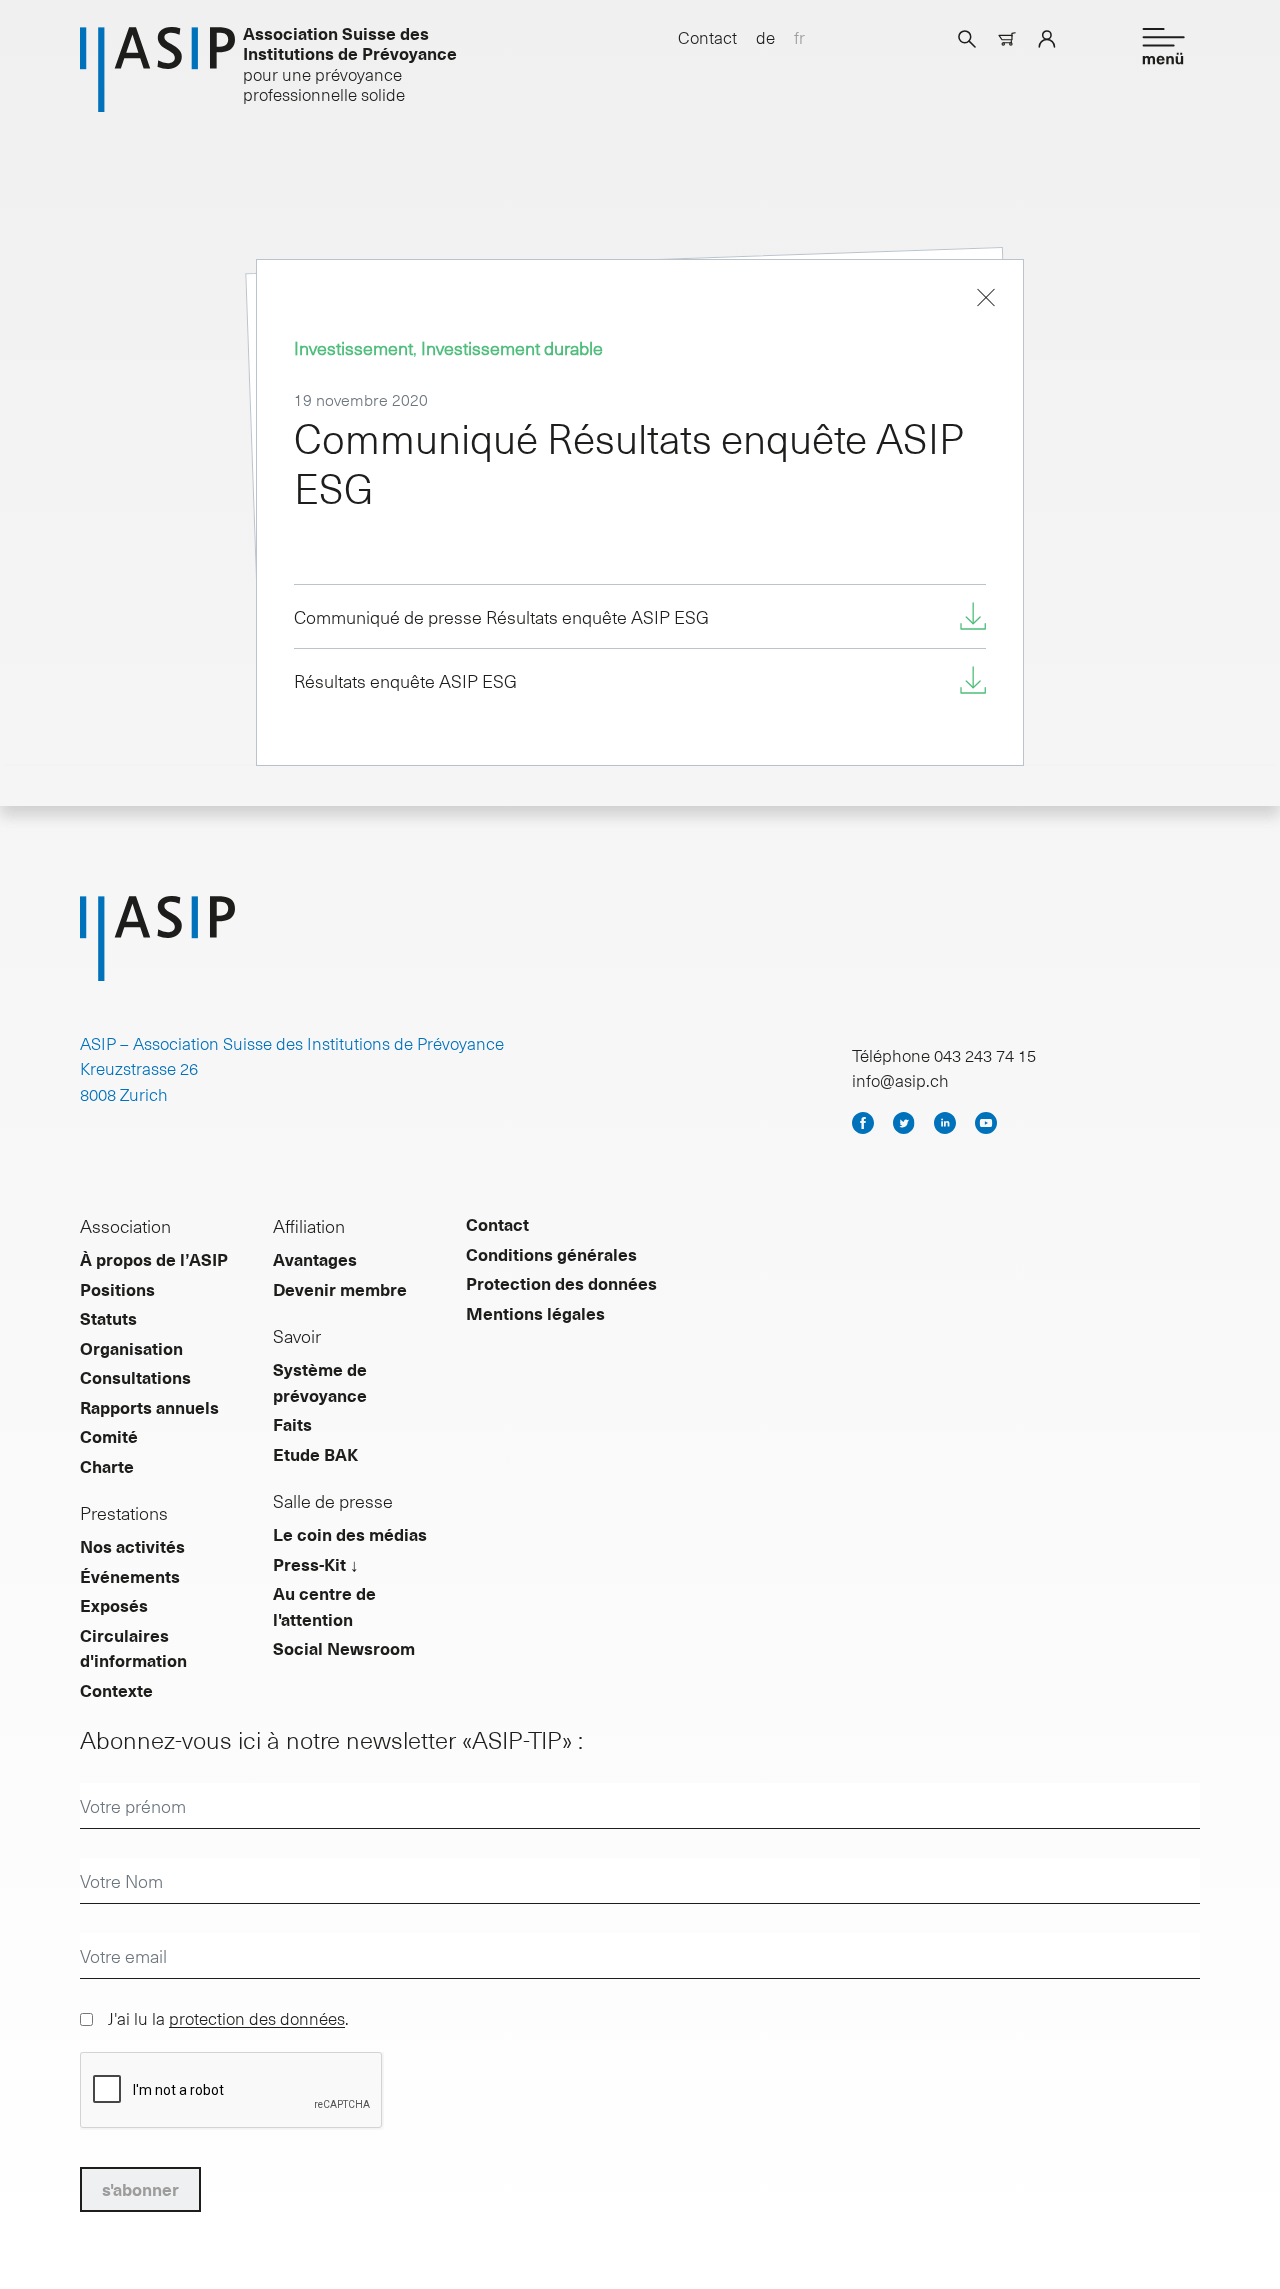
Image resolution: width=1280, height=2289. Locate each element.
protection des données (257, 2018)
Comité (109, 1436)
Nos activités (132, 1546)
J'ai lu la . (228, 2018)
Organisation (131, 1348)
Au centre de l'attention (324, 1606)
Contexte (116, 1690)
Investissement (353, 347)
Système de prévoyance (320, 1382)
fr (799, 37)
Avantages (315, 1259)
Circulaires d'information (133, 1648)
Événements (130, 1576)
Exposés (114, 1605)
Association (125, 1225)
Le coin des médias (350, 1534)
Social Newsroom (344, 1648)
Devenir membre (340, 1289)
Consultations (135, 1377)
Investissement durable (512, 347)
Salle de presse (333, 1500)
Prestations (124, 1512)
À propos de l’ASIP (154, 1259)
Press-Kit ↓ (316, 1564)
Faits (292, 1424)
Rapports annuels (149, 1407)
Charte (107, 1466)
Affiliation (309, 1225)
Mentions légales (535, 1313)
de (765, 37)
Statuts (108, 1318)
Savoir (297, 1335)
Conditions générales (551, 1254)
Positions (117, 1289)
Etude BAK (315, 1454)
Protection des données (561, 1283)
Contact (707, 37)
